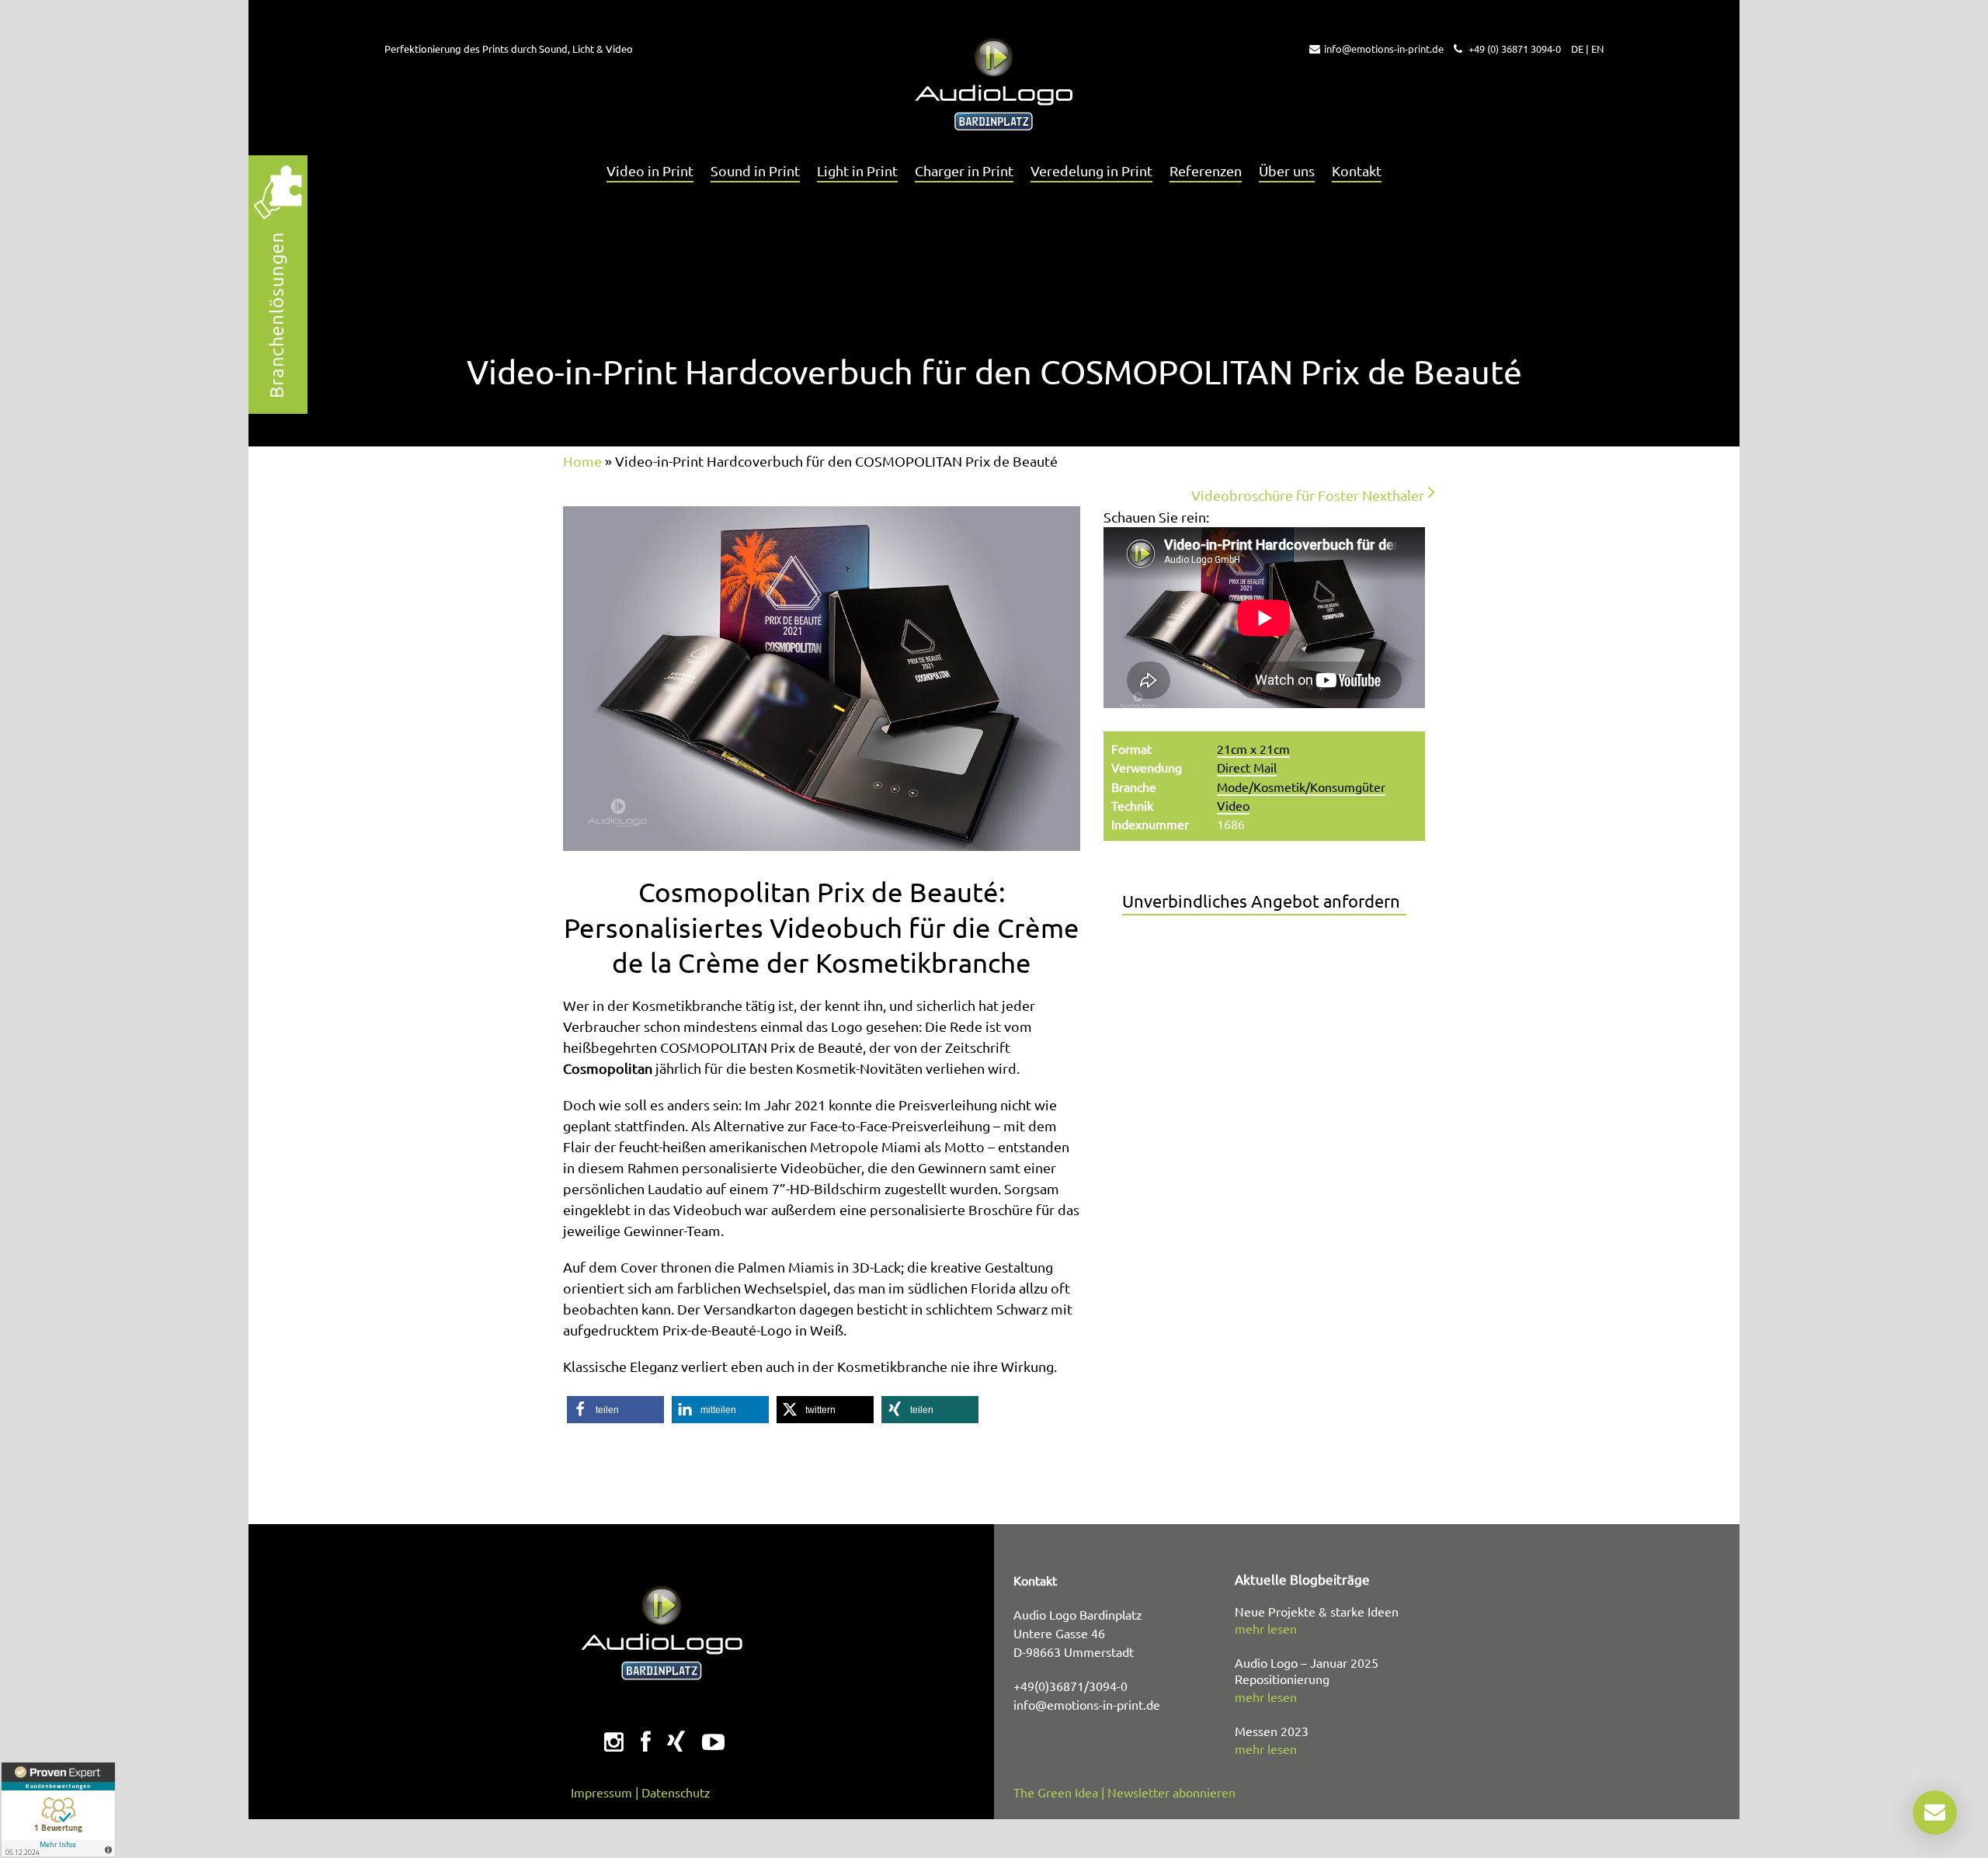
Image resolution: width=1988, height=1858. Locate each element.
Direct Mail (1247, 767)
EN (1597, 49)
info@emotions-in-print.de (1384, 49)
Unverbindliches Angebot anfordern (1261, 901)
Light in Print (857, 170)
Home (582, 461)
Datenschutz (676, 1792)
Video (1233, 805)
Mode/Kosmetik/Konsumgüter (1301, 787)
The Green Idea (1056, 1792)
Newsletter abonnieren (1171, 1792)
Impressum (601, 1792)
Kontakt (1357, 170)
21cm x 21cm (1253, 748)
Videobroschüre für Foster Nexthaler (1308, 495)
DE (1577, 49)
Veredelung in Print (1091, 170)
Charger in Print (964, 170)
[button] (615, 1410)
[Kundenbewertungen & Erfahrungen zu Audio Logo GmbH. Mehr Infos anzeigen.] (58, 1809)
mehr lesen (1266, 1628)
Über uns (1287, 170)
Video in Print (650, 170)
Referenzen (1206, 170)
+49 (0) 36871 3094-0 (1514, 49)
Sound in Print (755, 170)
